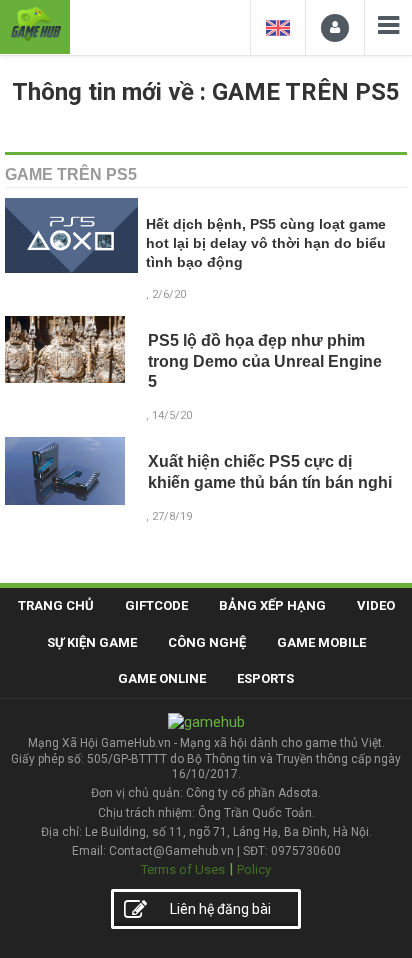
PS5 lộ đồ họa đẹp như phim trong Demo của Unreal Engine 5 (265, 361)
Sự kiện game (92, 642)
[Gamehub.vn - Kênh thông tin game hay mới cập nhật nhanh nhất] (35, 24)
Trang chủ (56, 605)
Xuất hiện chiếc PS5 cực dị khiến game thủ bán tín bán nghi (270, 472)
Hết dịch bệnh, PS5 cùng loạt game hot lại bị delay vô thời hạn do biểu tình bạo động (266, 243)
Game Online (162, 678)
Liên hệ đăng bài (220, 909)
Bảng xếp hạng (272, 605)
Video (376, 605)
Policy (254, 869)
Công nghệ (207, 642)
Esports (265, 678)
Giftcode (156, 605)
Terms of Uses (183, 869)
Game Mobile (321, 642)
